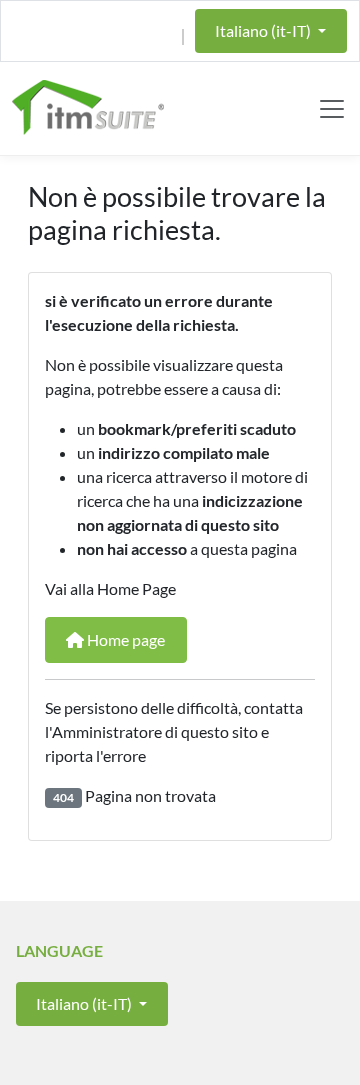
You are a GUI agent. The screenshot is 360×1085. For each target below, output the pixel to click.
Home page (124, 639)
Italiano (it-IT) (264, 30)
